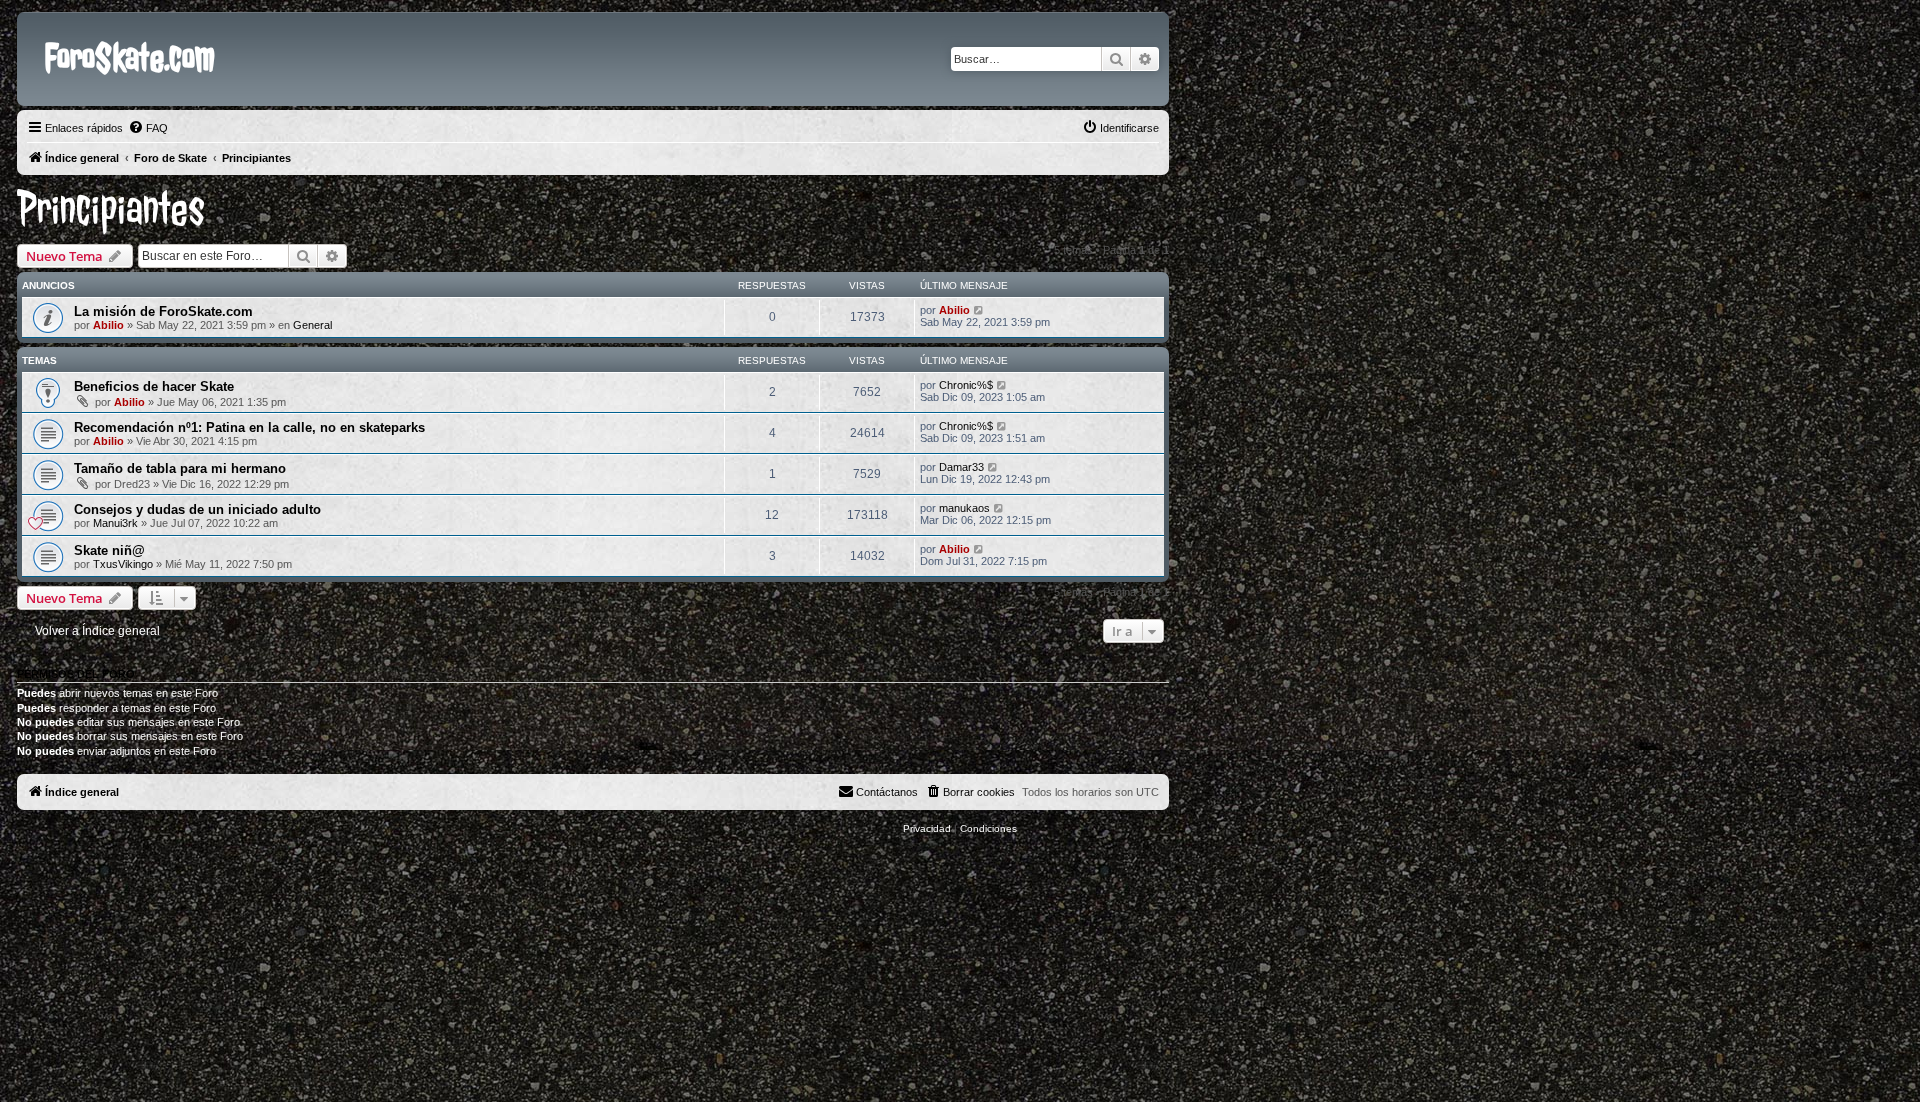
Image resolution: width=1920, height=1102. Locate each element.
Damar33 (961, 467)
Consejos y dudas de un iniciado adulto (197, 509)
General (312, 325)
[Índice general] (33, 27)
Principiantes (111, 209)
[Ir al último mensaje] (979, 310)
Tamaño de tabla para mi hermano (180, 468)
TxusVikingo (123, 564)
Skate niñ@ (109, 550)
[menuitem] (148, 128)
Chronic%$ (966, 385)
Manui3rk (115, 523)
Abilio (108, 325)
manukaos (964, 508)
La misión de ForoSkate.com (163, 311)
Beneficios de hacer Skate (154, 386)
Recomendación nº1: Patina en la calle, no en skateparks (249, 427)
